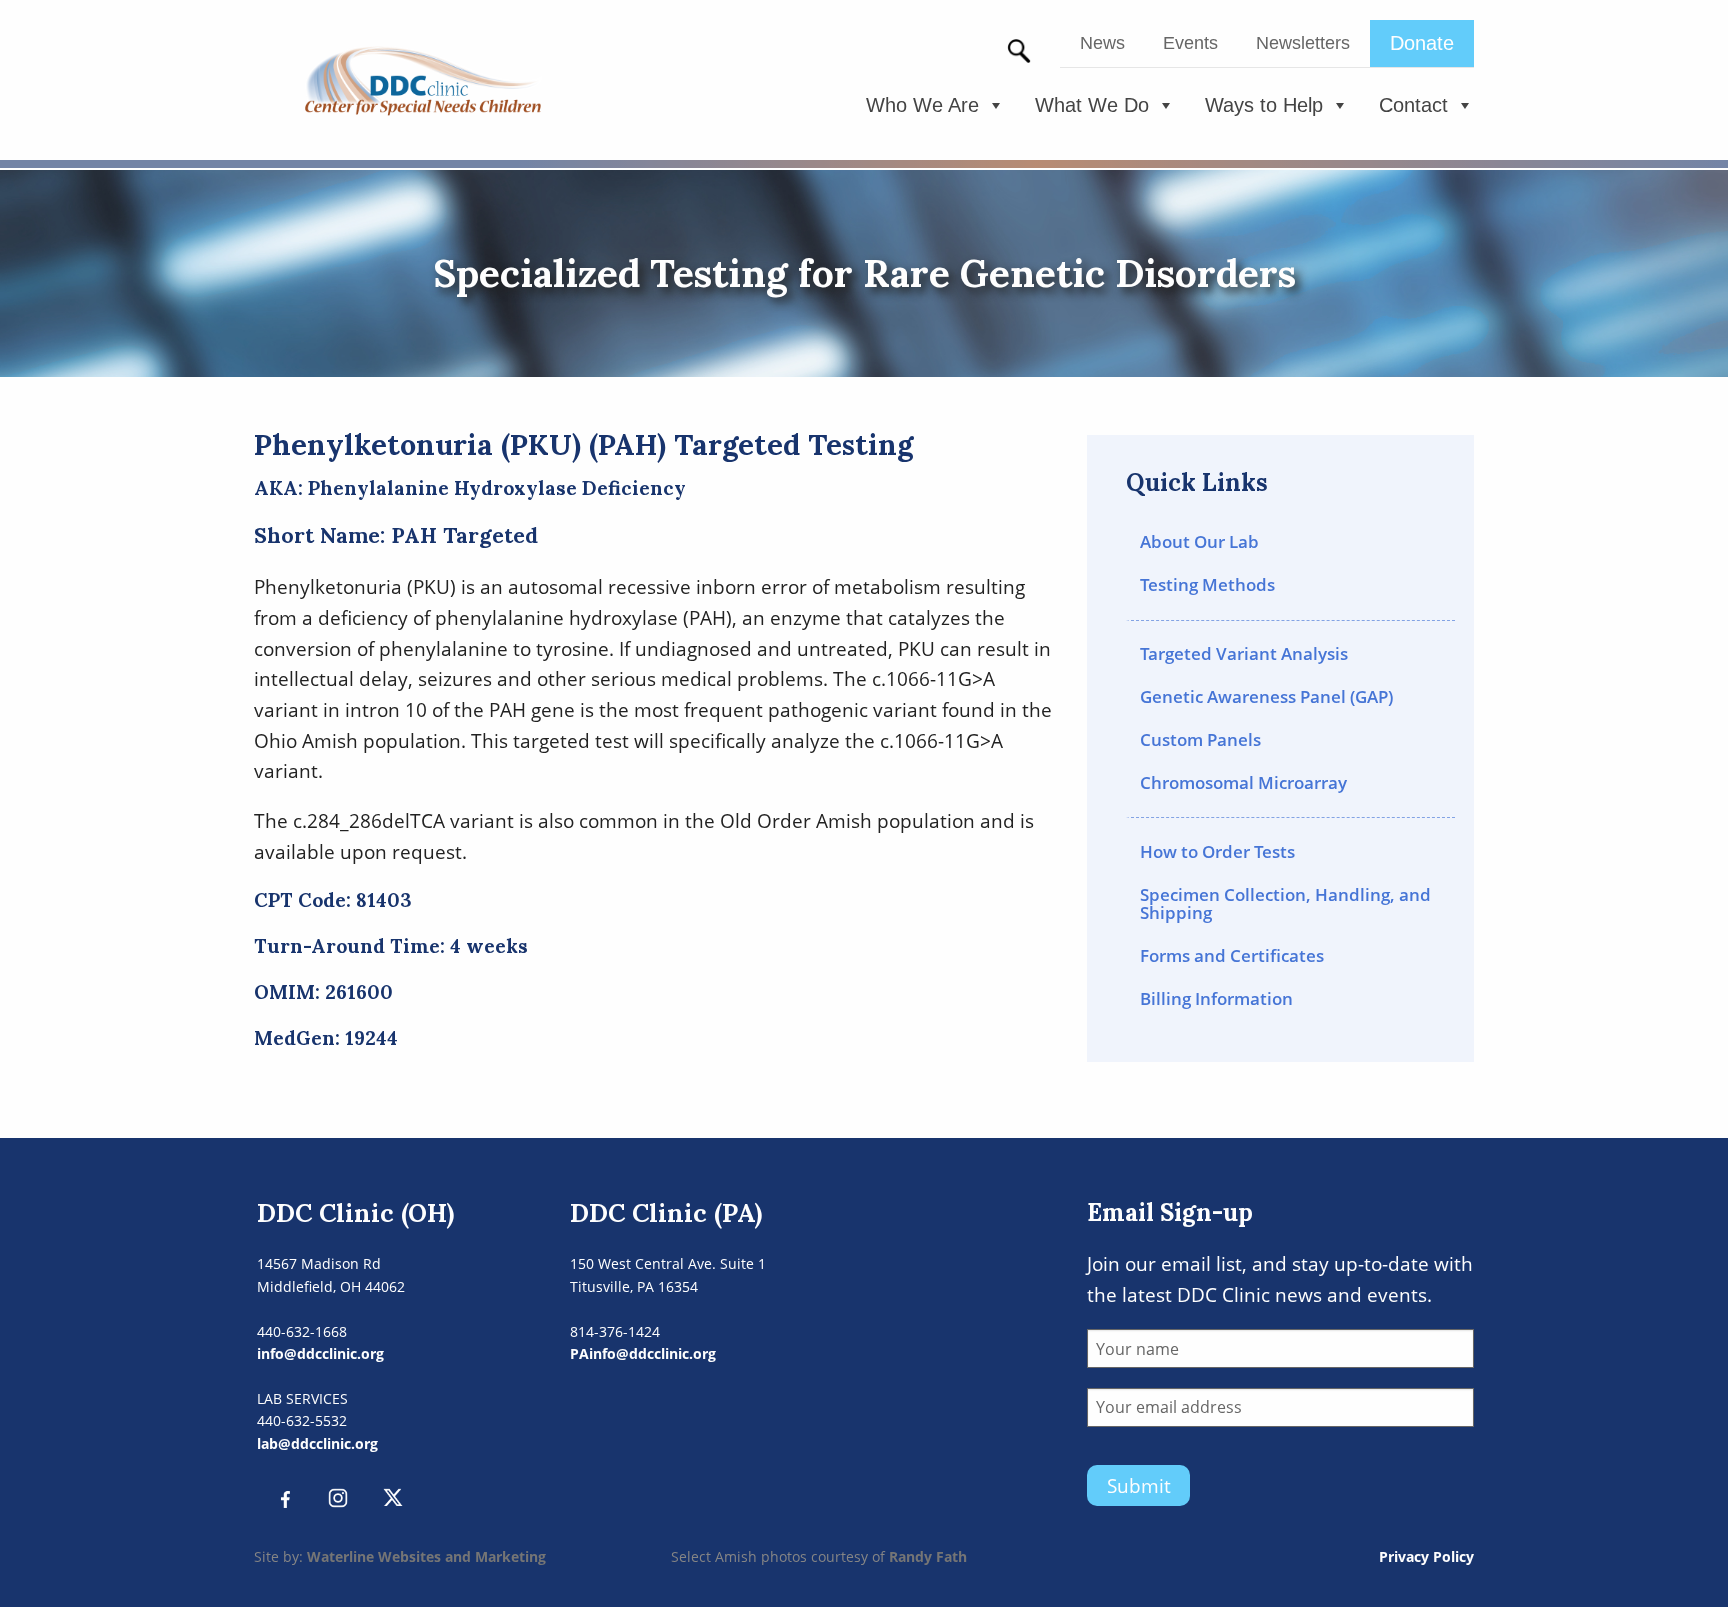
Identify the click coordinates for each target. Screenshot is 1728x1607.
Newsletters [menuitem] (1303, 43)
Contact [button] (1413, 105)
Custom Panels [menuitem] (1200, 739)
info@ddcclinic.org (320, 1353)
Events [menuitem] (1190, 43)
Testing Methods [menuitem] (1207, 584)
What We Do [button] (1092, 105)
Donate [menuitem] (1422, 43)
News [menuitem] (1102, 43)
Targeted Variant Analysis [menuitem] (1244, 653)
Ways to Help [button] (1264, 105)
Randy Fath (928, 1556)
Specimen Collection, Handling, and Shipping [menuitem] (1285, 904)
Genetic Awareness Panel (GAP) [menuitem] (1266, 696)
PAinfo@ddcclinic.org (643, 1353)
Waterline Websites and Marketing (426, 1556)
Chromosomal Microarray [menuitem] (1243, 782)
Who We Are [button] (922, 105)
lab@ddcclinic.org (317, 1443)
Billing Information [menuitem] (1216, 998)
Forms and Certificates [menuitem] (1232, 955)
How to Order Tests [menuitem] (1217, 851)
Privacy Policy (1426, 1556)
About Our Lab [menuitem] (1199, 541)
